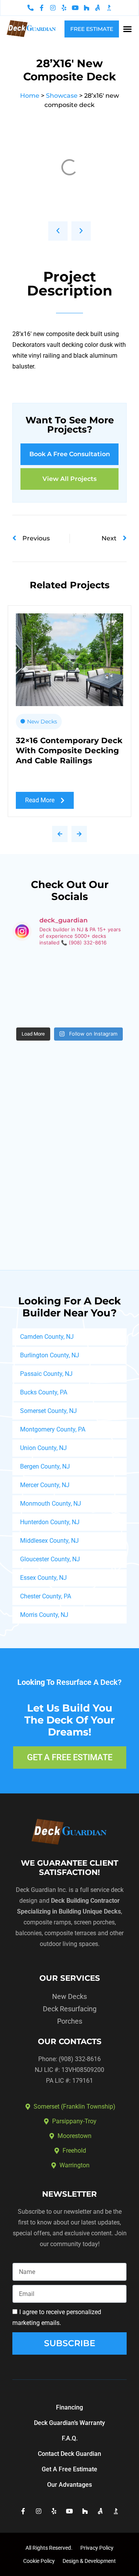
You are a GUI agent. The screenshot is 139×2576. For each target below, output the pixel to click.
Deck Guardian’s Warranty (69, 2423)
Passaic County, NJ (46, 1374)
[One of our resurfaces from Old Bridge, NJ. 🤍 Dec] (99, 1005)
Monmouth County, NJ (51, 1504)
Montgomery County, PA (53, 1429)
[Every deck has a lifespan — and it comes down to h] (40, 1005)
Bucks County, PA (44, 1392)
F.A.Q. (70, 2438)
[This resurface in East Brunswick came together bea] (99, 971)
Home (30, 96)
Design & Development (89, 2561)
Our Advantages (69, 2485)
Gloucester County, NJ (50, 1559)
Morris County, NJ (44, 1615)
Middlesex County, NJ (49, 1541)
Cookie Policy (39, 2561)
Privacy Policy (97, 2548)
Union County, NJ (43, 1448)
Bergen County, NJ (45, 1466)
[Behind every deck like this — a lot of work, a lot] (40, 971)
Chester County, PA (46, 1596)
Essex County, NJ (43, 1578)
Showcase (62, 96)
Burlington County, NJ (50, 1355)
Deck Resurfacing (70, 2009)
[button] (127, 29)
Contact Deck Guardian (69, 2454)
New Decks (42, 722)
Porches (70, 2021)
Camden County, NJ (47, 1337)
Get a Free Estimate (69, 2469)
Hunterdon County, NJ (50, 1522)
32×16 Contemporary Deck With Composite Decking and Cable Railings (69, 751)
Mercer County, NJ (45, 1485)
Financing (69, 2407)
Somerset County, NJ (48, 1411)
